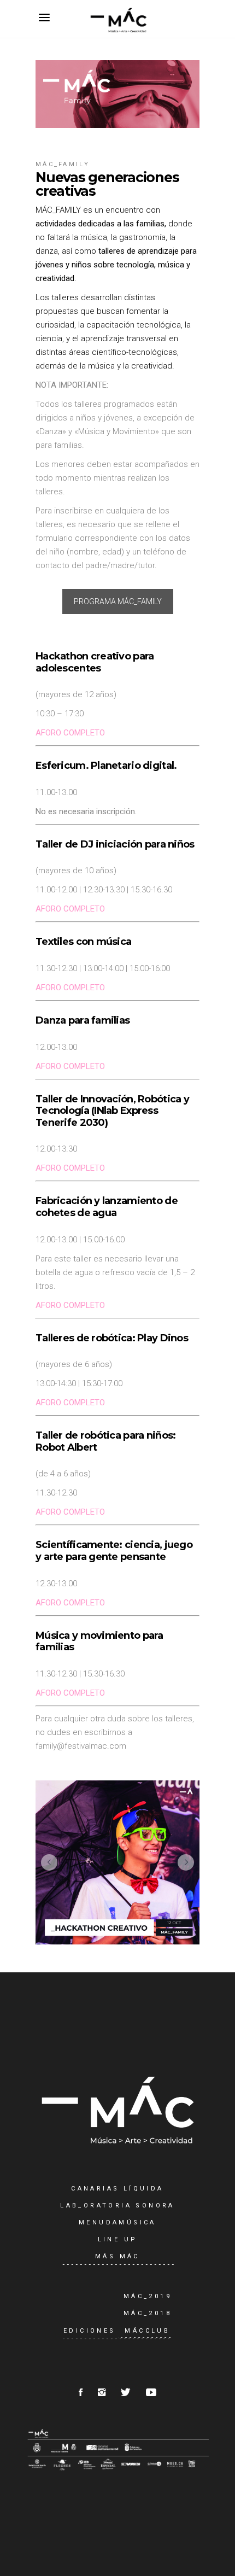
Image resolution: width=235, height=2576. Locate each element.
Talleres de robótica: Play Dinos (112, 1338)
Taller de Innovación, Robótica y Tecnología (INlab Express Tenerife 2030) (112, 1111)
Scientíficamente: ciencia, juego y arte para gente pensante (114, 1551)
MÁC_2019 (148, 2296)
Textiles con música (83, 942)
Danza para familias (83, 1020)
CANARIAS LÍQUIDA (117, 2189)
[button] (49, 1862)
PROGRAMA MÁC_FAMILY (118, 601)
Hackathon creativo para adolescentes (95, 662)
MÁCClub (147, 2331)
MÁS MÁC (117, 2256)
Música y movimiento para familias (99, 1642)
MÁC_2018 (148, 2313)
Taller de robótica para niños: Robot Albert (105, 1441)
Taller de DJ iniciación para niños (115, 844)
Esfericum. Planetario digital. (106, 766)
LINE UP (118, 2239)
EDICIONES (90, 2331)
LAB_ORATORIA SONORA (117, 2206)
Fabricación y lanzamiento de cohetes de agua (107, 1207)
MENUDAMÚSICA (117, 2222)
